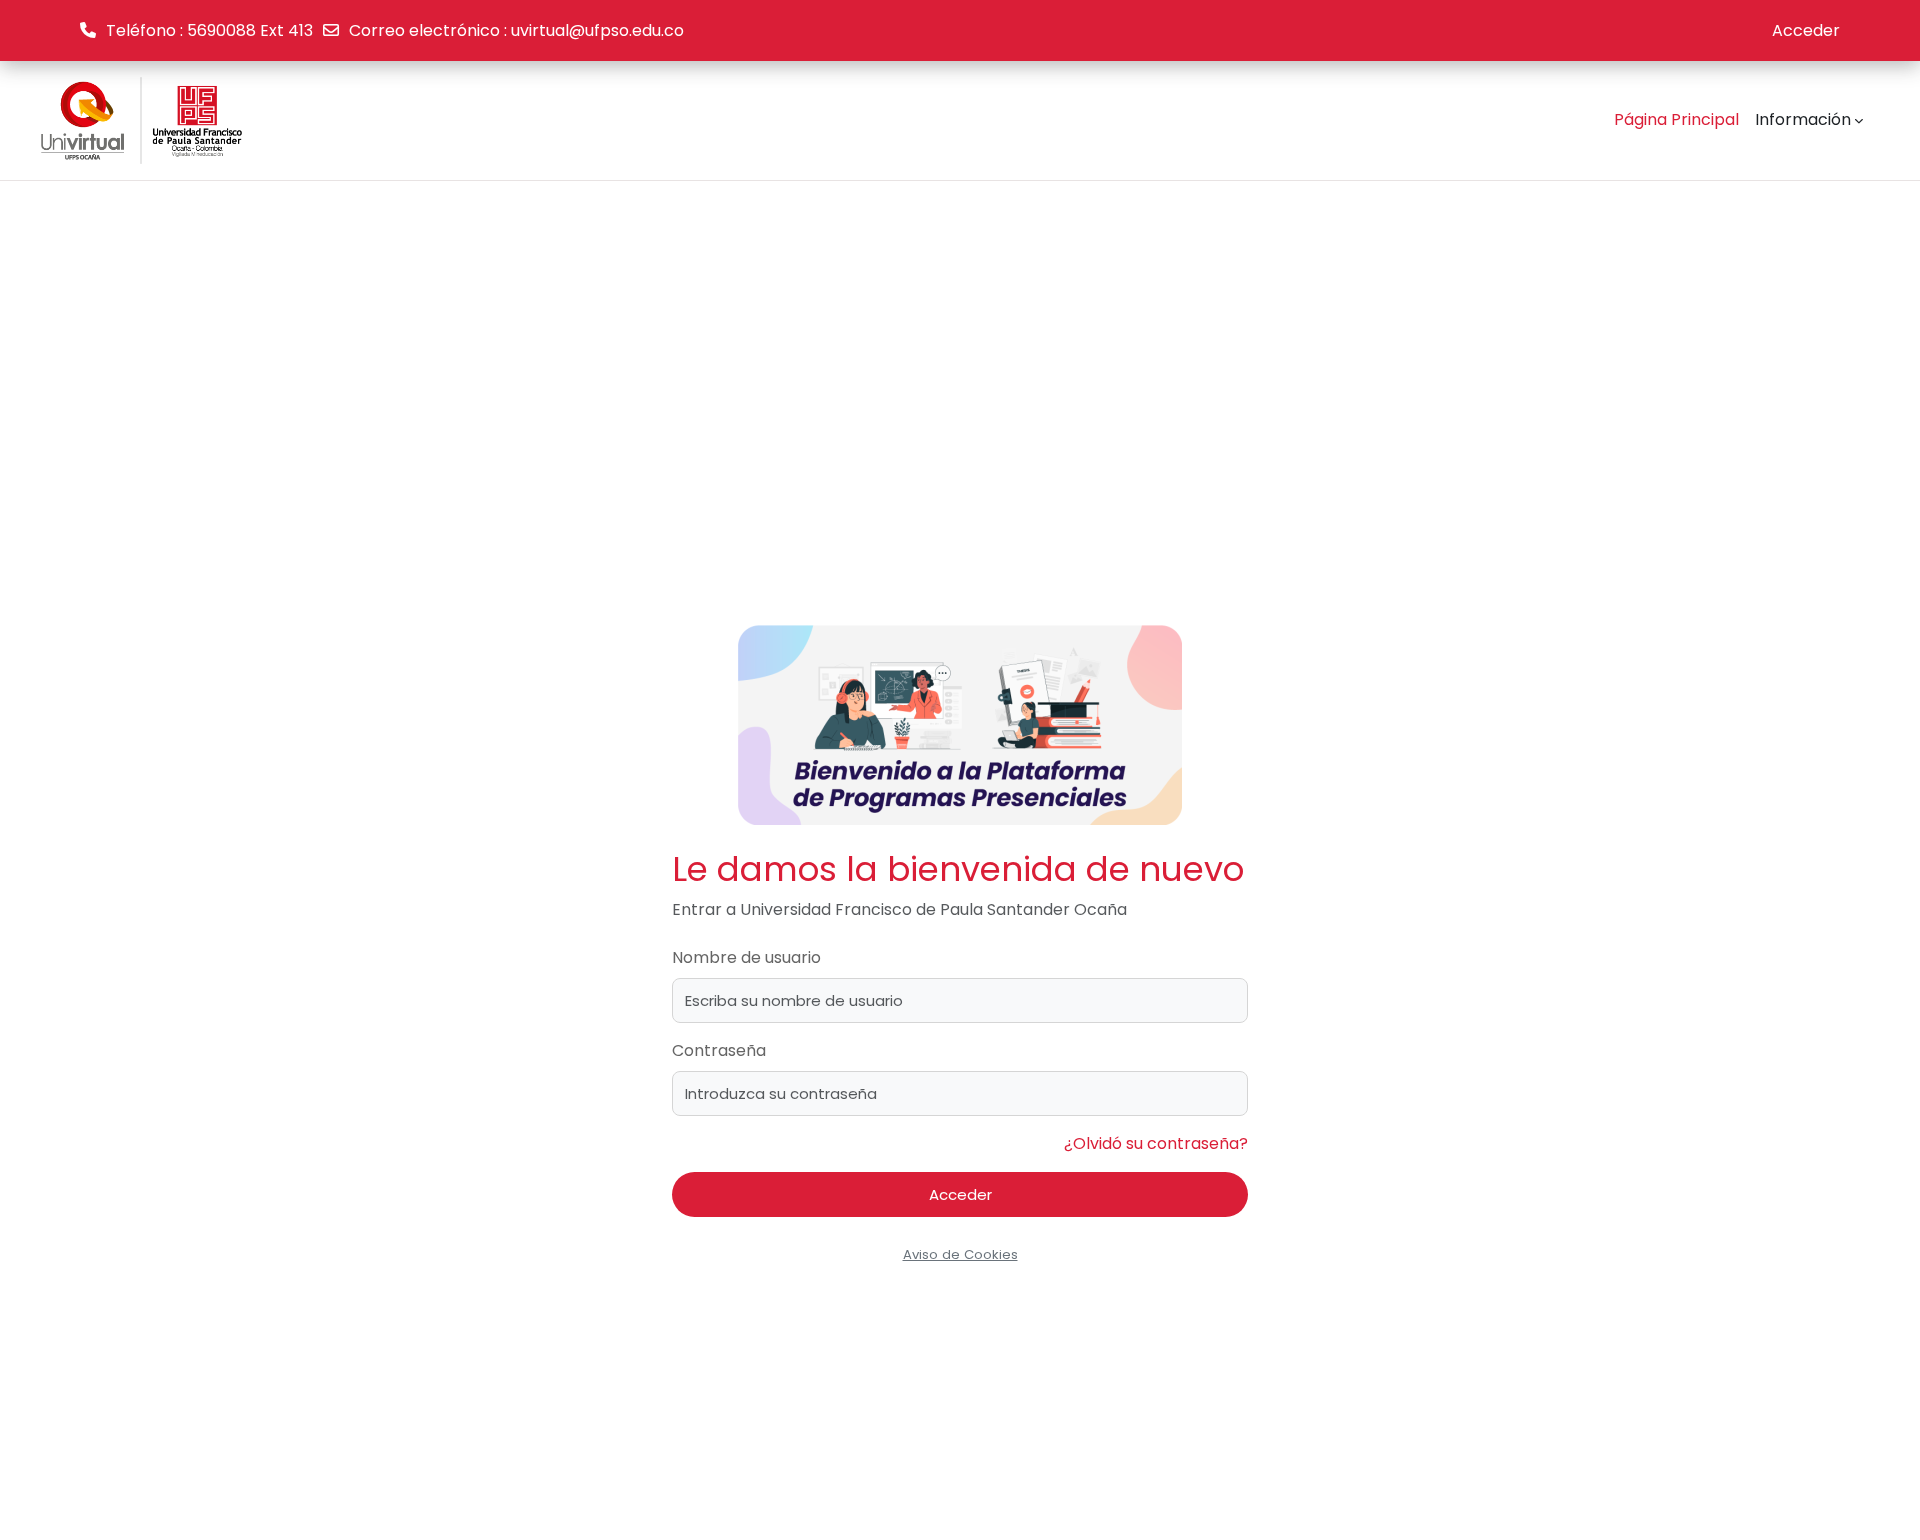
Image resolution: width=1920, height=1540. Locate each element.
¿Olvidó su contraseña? (1156, 1143)
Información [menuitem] (1803, 119)
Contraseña (719, 1050)
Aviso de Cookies (960, 1254)
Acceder (1806, 30)
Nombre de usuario (746, 957)
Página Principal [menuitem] (1676, 119)
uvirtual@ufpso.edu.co (597, 30)
